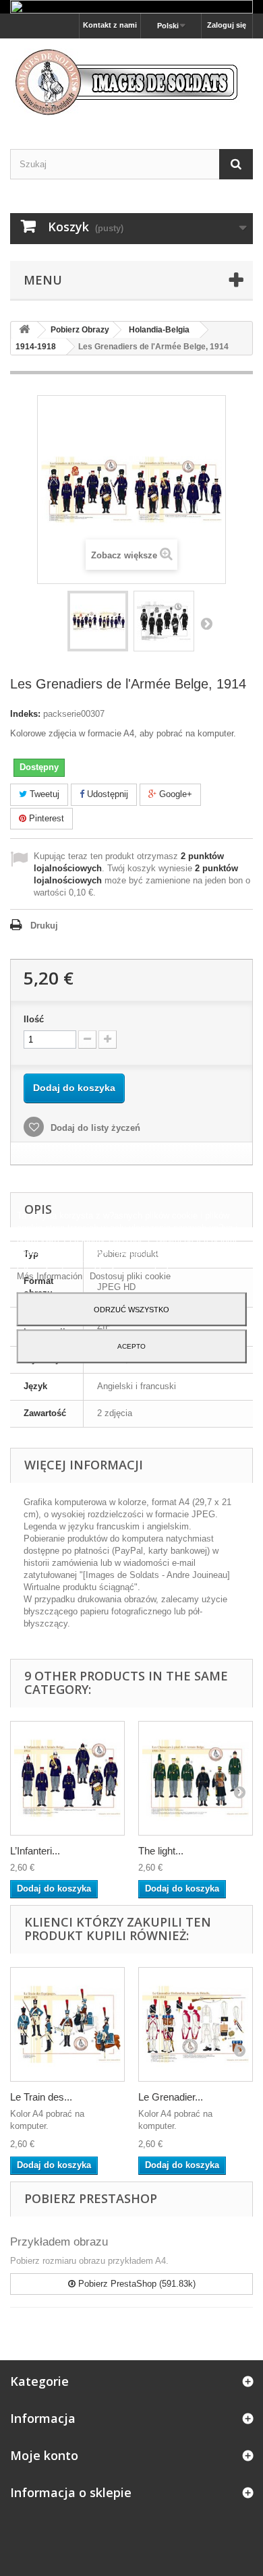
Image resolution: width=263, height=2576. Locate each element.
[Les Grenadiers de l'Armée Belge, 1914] (98, 621)
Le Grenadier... (171, 2097)
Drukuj (44, 926)
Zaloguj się (227, 25)
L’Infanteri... (35, 1851)
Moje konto (44, 2455)
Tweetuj (43, 794)
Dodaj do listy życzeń (94, 1128)
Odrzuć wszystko (131, 1310)
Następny (206, 623)
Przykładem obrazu (59, 2242)
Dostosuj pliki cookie (130, 1276)
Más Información (51, 1276)
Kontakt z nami (110, 25)
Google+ (174, 794)
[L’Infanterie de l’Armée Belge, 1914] (67, 1778)
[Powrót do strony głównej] (24, 330)
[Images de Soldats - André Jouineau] (131, 82)
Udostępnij (106, 794)
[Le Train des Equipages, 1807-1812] (67, 2024)
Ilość (34, 1019)
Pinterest (45, 818)
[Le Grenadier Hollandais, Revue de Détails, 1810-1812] (196, 2024)
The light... (161, 1851)
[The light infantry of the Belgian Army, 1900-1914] (196, 1778)
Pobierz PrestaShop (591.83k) (136, 2284)
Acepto (131, 1346)
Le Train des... (41, 2097)
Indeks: (25, 714)
